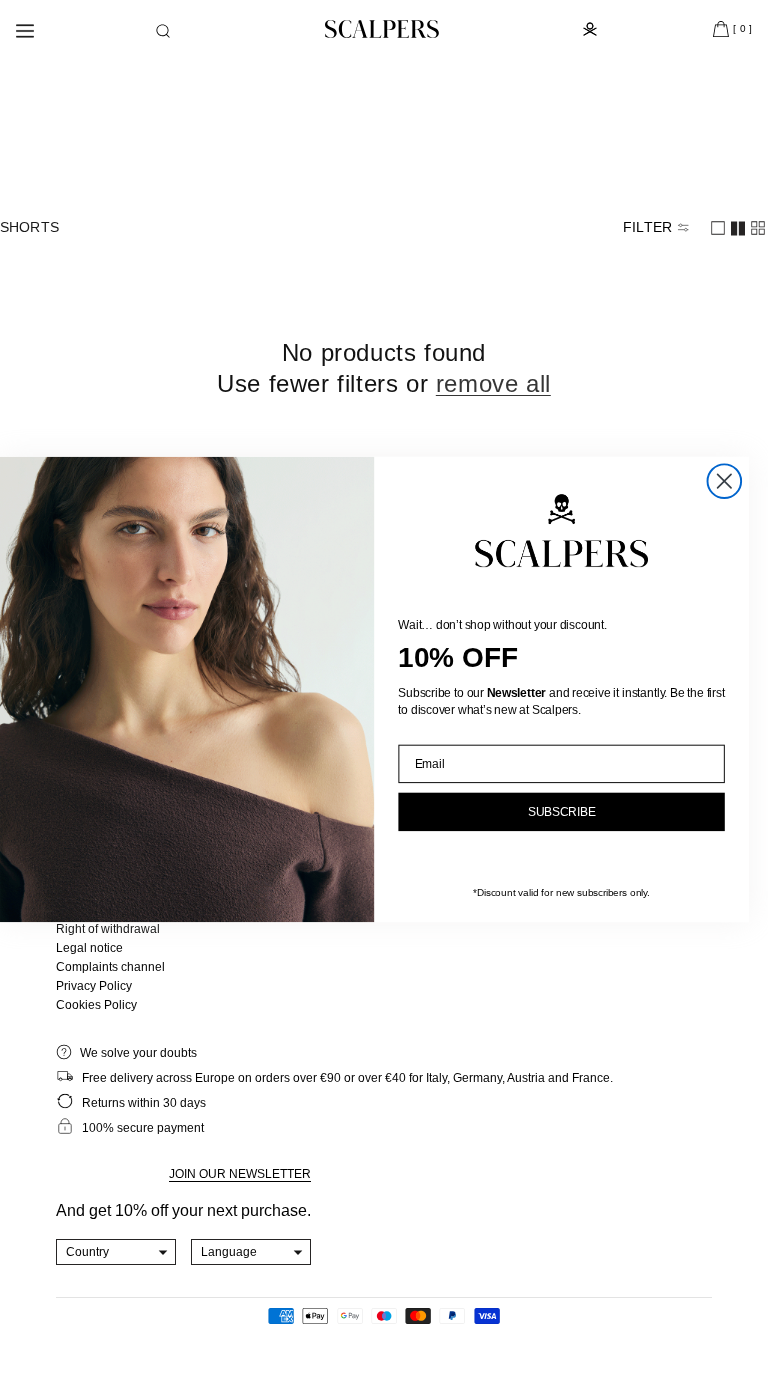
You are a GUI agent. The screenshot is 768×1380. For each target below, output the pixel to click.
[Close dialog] (725, 482)
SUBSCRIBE (561, 812)
